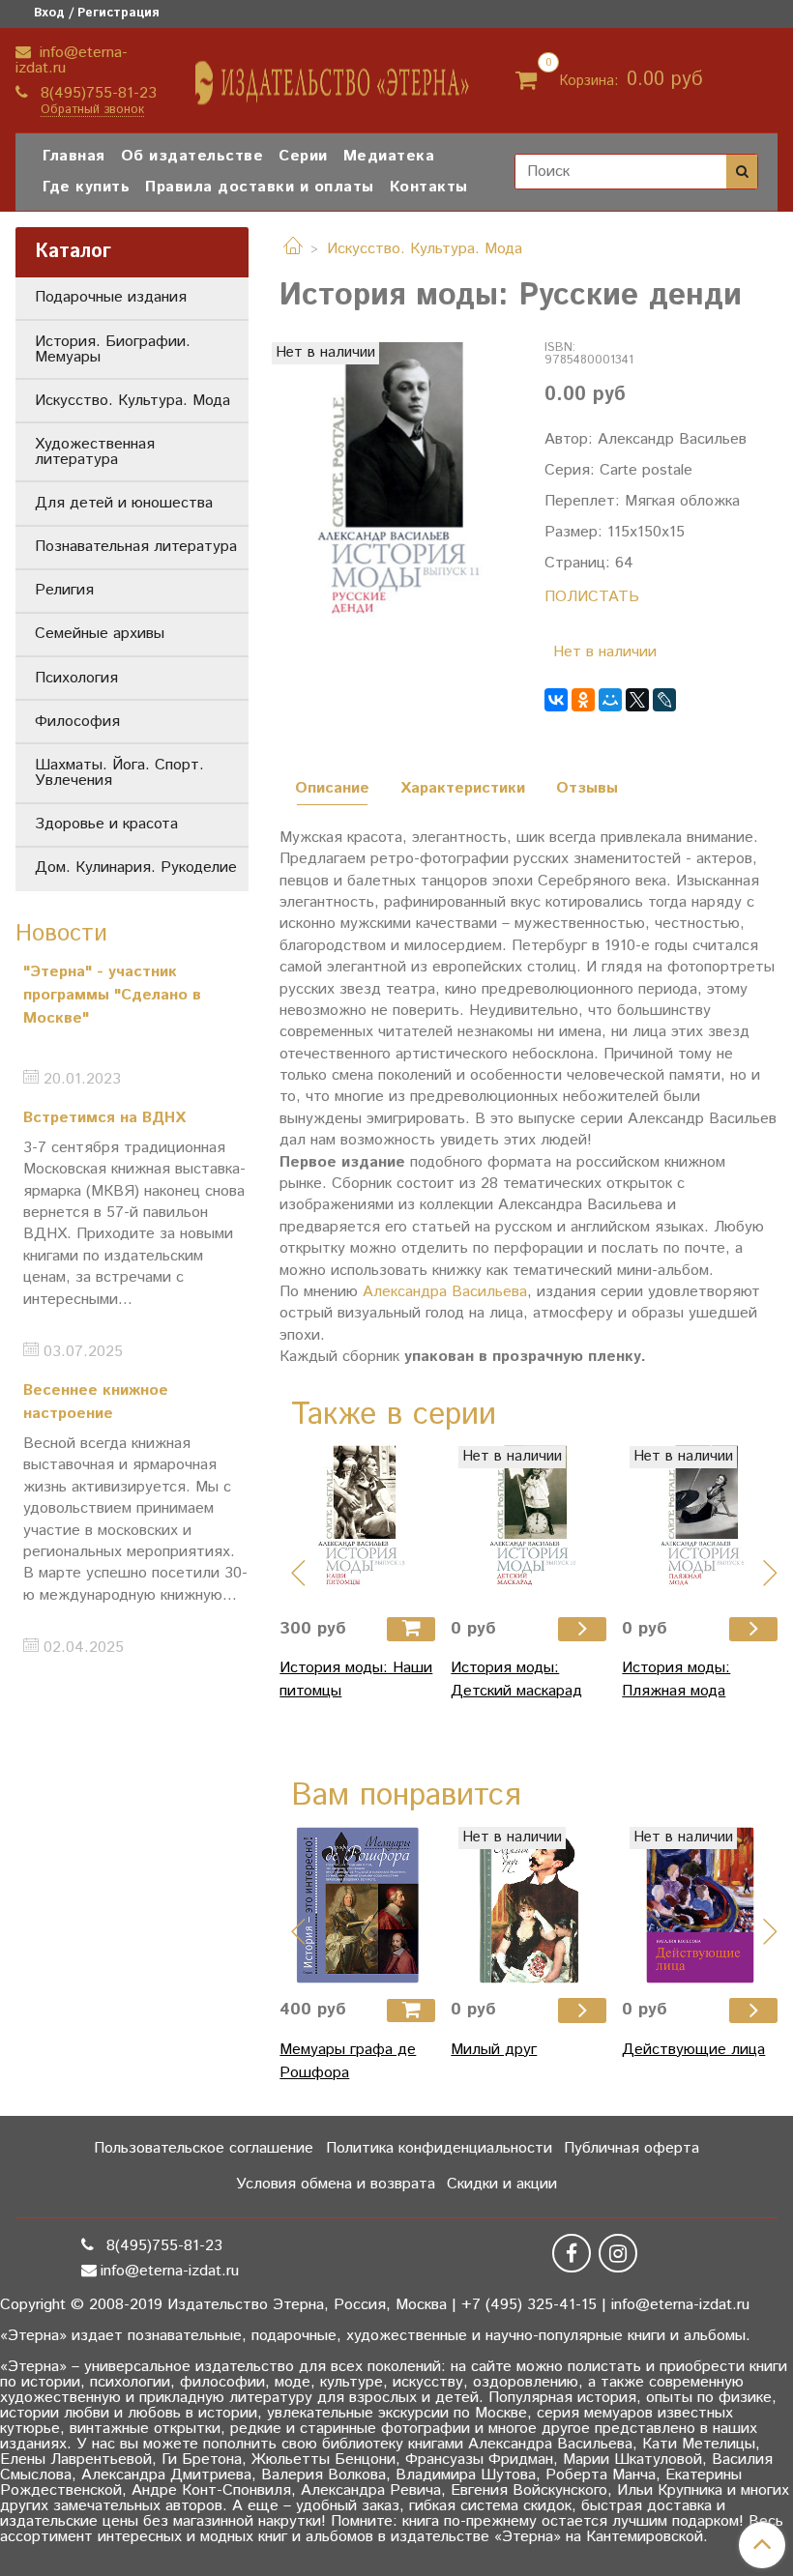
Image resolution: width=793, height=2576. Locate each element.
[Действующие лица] (700, 1905)
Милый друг (494, 2050)
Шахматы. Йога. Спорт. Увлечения (119, 773)
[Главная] (293, 249)
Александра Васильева (445, 1292)
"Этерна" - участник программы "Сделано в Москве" (112, 995)
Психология (76, 678)
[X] (637, 700)
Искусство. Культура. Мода (425, 249)
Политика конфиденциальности (439, 2148)
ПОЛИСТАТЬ (592, 597)
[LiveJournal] (664, 700)
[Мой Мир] (610, 700)
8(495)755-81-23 (96, 93)
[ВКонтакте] (556, 700)
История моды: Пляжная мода (676, 1679)
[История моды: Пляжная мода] (700, 1524)
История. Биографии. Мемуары (113, 349)
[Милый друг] (529, 1905)
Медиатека (389, 156)
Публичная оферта (631, 2148)
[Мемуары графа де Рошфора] (357, 1905)
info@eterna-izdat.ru (72, 60)
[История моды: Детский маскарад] (529, 1524)
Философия (77, 722)
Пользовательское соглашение (204, 2148)
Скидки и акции (502, 2184)
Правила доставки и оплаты (260, 187)
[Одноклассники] (583, 700)
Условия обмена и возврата (336, 2184)
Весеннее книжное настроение (96, 1402)
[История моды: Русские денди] (396, 497)
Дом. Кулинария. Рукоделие (136, 868)
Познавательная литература (136, 547)
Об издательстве (192, 156)
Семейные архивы (100, 634)
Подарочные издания (111, 297)
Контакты (429, 187)
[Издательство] (333, 76)
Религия (64, 590)
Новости (61, 934)
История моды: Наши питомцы (356, 1679)
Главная (74, 156)
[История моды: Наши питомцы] (357, 1524)
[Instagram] (618, 2253)
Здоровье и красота (106, 824)
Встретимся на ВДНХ (104, 1118)
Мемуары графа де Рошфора (348, 2061)
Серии (303, 156)
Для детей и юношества (124, 503)
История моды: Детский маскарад (516, 1679)
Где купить (86, 187)
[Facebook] (572, 2253)
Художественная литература (95, 452)
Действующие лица (693, 2050)
